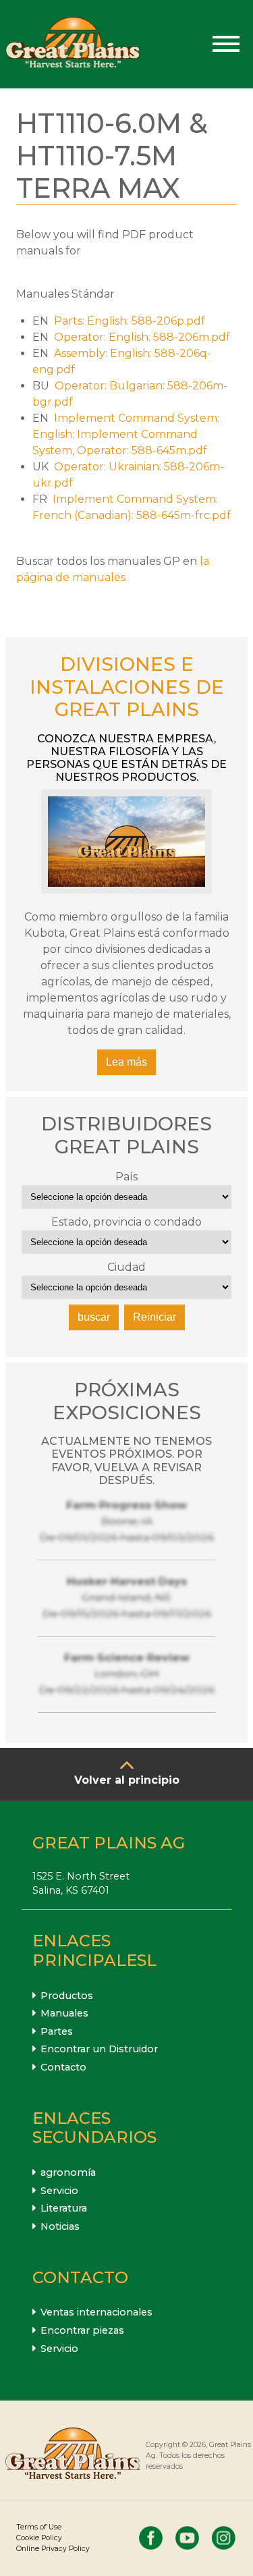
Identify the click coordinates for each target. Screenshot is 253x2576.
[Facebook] (151, 2538)
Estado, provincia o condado (126, 1222)
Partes (57, 2031)
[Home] (73, 44)
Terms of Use (39, 2527)
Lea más (126, 1062)
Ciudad (126, 1267)
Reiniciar (154, 1317)
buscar (94, 1317)
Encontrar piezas (82, 2330)
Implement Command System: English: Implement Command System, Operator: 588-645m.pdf (126, 434)
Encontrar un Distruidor (99, 2049)
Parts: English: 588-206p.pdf (130, 321)
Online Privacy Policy (53, 2549)
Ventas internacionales (96, 2312)
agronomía (68, 2172)
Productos (67, 1996)
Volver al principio (127, 1780)
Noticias (60, 2226)
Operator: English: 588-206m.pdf (142, 337)
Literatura (64, 2208)
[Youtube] (187, 2538)
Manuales (64, 2013)
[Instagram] (224, 2538)
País (126, 1177)
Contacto (63, 2067)
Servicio (59, 2191)
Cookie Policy (39, 2538)
